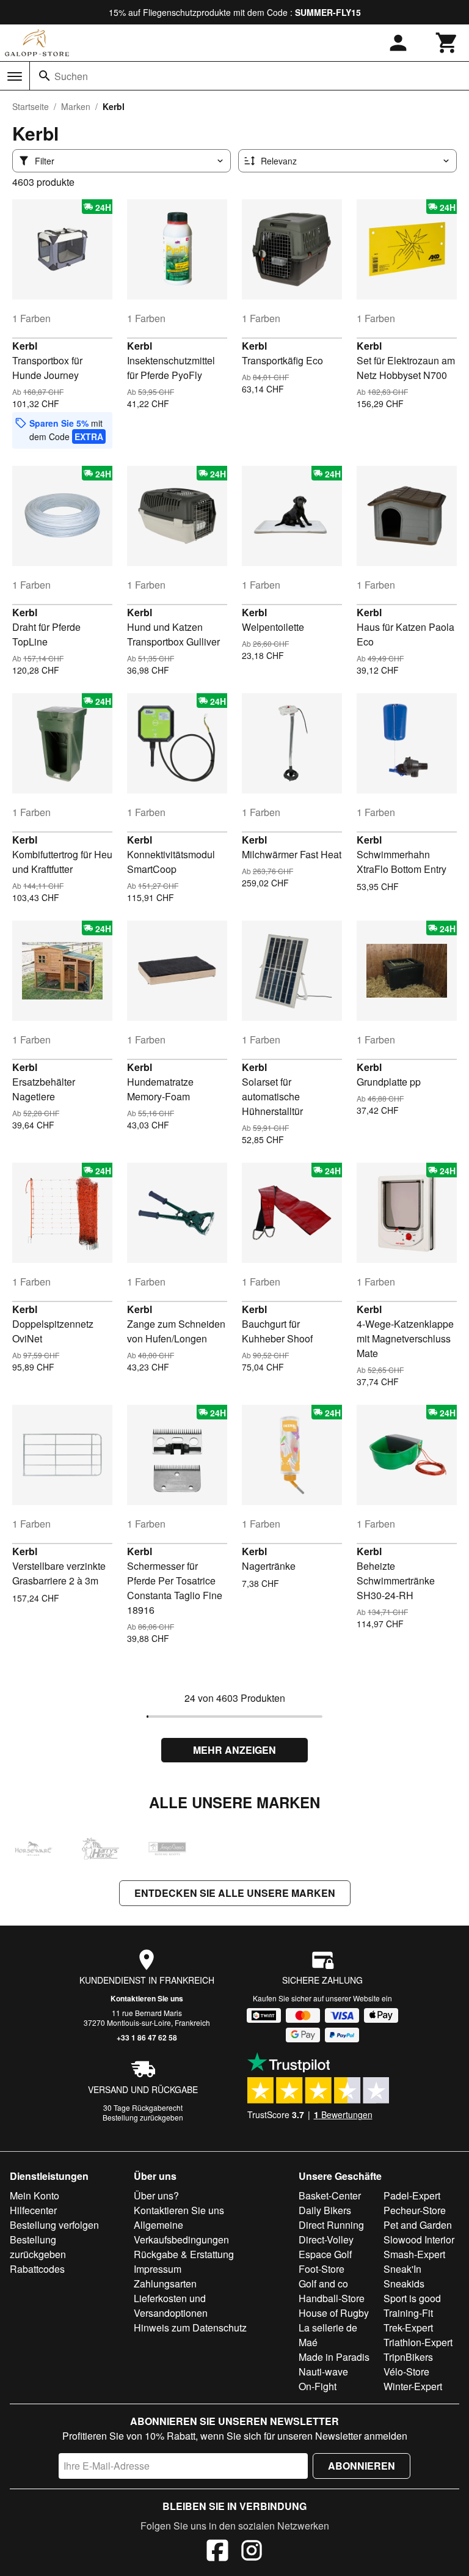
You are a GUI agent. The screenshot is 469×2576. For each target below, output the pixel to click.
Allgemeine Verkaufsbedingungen (181, 2232)
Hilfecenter (33, 2210)
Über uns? (156, 2195)
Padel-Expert (412, 2195)
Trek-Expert (408, 2328)
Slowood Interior (419, 2239)
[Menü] (15, 76)
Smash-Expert (414, 2254)
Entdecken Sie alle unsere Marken (235, 1893)
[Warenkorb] (447, 43)
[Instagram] (252, 2552)
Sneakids (404, 2283)
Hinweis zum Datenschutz (190, 2328)
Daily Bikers (325, 2210)
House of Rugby (334, 2313)
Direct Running (331, 2225)
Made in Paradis (334, 2357)
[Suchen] (45, 76)
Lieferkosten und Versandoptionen (171, 2306)
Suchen (71, 76)
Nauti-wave (323, 2372)
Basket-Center (330, 2195)
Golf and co (323, 2283)
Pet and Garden (418, 2225)
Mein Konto (35, 2195)
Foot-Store (322, 2269)
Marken (76, 106)
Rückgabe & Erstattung (184, 2254)
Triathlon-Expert (418, 2342)
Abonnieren (362, 2466)
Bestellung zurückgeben (143, 2117)
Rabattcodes (37, 2269)
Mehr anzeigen (234, 1750)
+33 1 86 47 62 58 (147, 2037)
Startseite (31, 106)
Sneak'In (402, 2269)
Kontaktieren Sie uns (147, 1998)
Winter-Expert (413, 2386)
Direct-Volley (326, 2239)
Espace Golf (325, 2254)
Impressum (158, 2269)
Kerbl (25, 346)
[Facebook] (217, 2552)
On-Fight (318, 2386)
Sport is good (412, 2298)
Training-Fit (408, 2313)
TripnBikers (408, 2357)
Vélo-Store (406, 2372)
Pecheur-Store (415, 2210)
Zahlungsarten (165, 2283)
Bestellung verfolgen (54, 2225)
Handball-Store (332, 2298)
